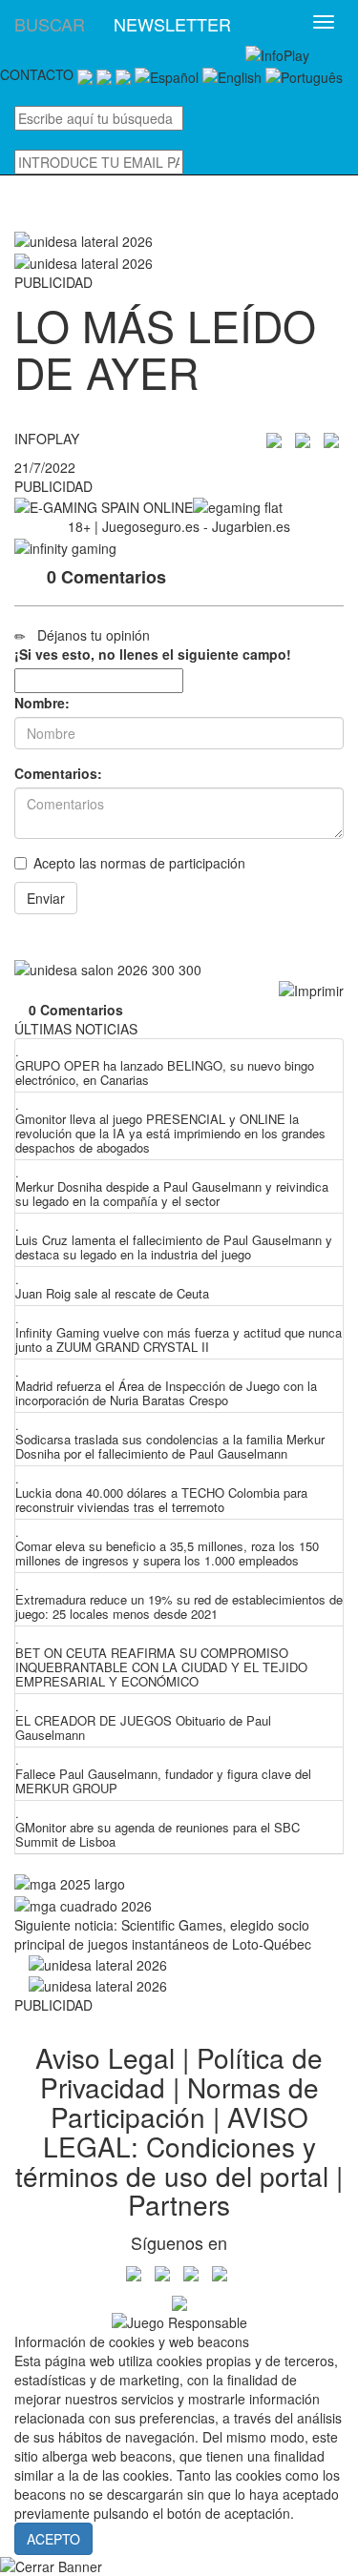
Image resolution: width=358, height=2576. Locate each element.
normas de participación (173, 863)
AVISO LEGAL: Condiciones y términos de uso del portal (172, 2146)
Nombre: (42, 703)
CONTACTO (37, 74)
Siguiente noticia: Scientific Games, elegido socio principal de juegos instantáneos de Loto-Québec (163, 1934)
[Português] (304, 74)
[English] (232, 74)
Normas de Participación (185, 2102)
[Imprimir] (311, 991)
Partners (179, 2204)
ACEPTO (53, 2539)
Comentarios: (58, 773)
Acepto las (139, 863)
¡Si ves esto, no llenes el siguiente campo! (153, 654)
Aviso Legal (105, 2057)
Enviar (46, 898)
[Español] (167, 74)
